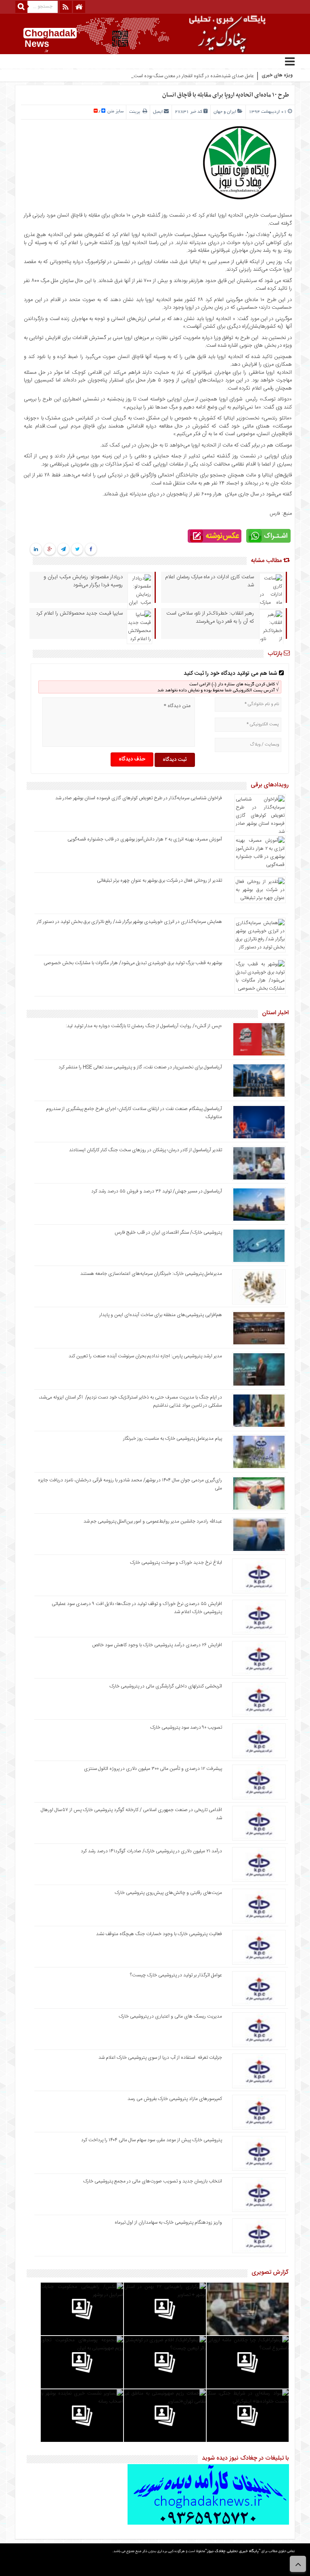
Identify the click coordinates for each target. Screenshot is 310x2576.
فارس (275, 514)
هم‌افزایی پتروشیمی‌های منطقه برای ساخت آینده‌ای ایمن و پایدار (161, 1315)
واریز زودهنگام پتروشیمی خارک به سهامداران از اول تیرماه (168, 2222)
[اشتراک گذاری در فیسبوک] (91, 550)
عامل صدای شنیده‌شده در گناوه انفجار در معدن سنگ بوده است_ (193, 76)
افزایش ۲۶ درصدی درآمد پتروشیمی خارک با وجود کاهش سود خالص (157, 1645)
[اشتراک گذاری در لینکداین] (36, 550)
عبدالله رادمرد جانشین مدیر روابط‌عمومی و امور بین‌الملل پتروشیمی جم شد (153, 1521)
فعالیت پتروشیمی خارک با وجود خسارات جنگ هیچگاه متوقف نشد (159, 1934)
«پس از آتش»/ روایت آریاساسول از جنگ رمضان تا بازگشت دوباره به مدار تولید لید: (144, 1026)
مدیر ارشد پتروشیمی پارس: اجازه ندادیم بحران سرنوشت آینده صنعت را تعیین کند (145, 1356)
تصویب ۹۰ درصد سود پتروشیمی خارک (186, 1727)
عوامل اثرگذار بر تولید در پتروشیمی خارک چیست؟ (176, 1975)
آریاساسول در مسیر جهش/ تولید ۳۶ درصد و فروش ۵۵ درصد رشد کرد (157, 1191)
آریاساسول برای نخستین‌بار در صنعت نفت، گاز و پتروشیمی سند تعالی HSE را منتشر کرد (140, 1067)
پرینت (136, 112)
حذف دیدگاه (132, 759)
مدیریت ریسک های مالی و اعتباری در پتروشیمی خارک (170, 2016)
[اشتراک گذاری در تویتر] (77, 550)
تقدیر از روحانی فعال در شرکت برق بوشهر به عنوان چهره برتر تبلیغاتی (159, 880)
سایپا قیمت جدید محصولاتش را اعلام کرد (79, 613)
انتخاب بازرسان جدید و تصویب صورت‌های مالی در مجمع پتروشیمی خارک (153, 2181)
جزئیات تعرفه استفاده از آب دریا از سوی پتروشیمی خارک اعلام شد (160, 2058)
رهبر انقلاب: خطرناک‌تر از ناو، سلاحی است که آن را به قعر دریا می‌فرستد (210, 617)
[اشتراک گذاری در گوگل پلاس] (50, 550)
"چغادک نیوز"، (258, 235)
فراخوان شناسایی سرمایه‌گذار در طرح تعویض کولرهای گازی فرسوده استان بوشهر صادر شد (139, 798)
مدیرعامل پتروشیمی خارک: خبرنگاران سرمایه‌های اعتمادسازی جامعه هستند (151, 1274)
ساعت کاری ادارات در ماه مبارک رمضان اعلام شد (209, 581)
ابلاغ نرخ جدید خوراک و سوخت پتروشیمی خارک (176, 1563)
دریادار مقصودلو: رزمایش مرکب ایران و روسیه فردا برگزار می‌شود (83, 581)
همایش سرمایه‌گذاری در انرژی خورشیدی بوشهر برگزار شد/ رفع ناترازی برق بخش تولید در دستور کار (129, 922)
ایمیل (158, 112)
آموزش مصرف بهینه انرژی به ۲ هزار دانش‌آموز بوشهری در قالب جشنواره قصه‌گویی (145, 839)
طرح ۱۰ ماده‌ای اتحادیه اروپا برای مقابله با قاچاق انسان (226, 95)
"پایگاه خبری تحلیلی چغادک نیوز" (233, 2552)
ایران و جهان (225, 112)
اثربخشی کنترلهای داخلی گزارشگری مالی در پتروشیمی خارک (165, 1686)
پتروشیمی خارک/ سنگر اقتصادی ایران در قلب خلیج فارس (168, 1232)
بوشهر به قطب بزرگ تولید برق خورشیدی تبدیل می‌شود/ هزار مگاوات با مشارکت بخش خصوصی (133, 963)
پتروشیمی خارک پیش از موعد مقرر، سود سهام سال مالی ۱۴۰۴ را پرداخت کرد (152, 2140)
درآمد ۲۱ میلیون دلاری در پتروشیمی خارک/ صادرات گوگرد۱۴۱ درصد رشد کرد (151, 1851)
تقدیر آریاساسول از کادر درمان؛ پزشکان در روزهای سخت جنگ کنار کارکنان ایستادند (146, 1150)
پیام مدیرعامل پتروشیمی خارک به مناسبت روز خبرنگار (173, 1439)
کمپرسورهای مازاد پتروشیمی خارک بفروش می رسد (175, 2099)
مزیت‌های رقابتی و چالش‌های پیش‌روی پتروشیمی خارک (168, 1893)
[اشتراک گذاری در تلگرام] (63, 550)
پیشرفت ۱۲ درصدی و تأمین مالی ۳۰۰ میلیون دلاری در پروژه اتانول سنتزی (153, 1769)
